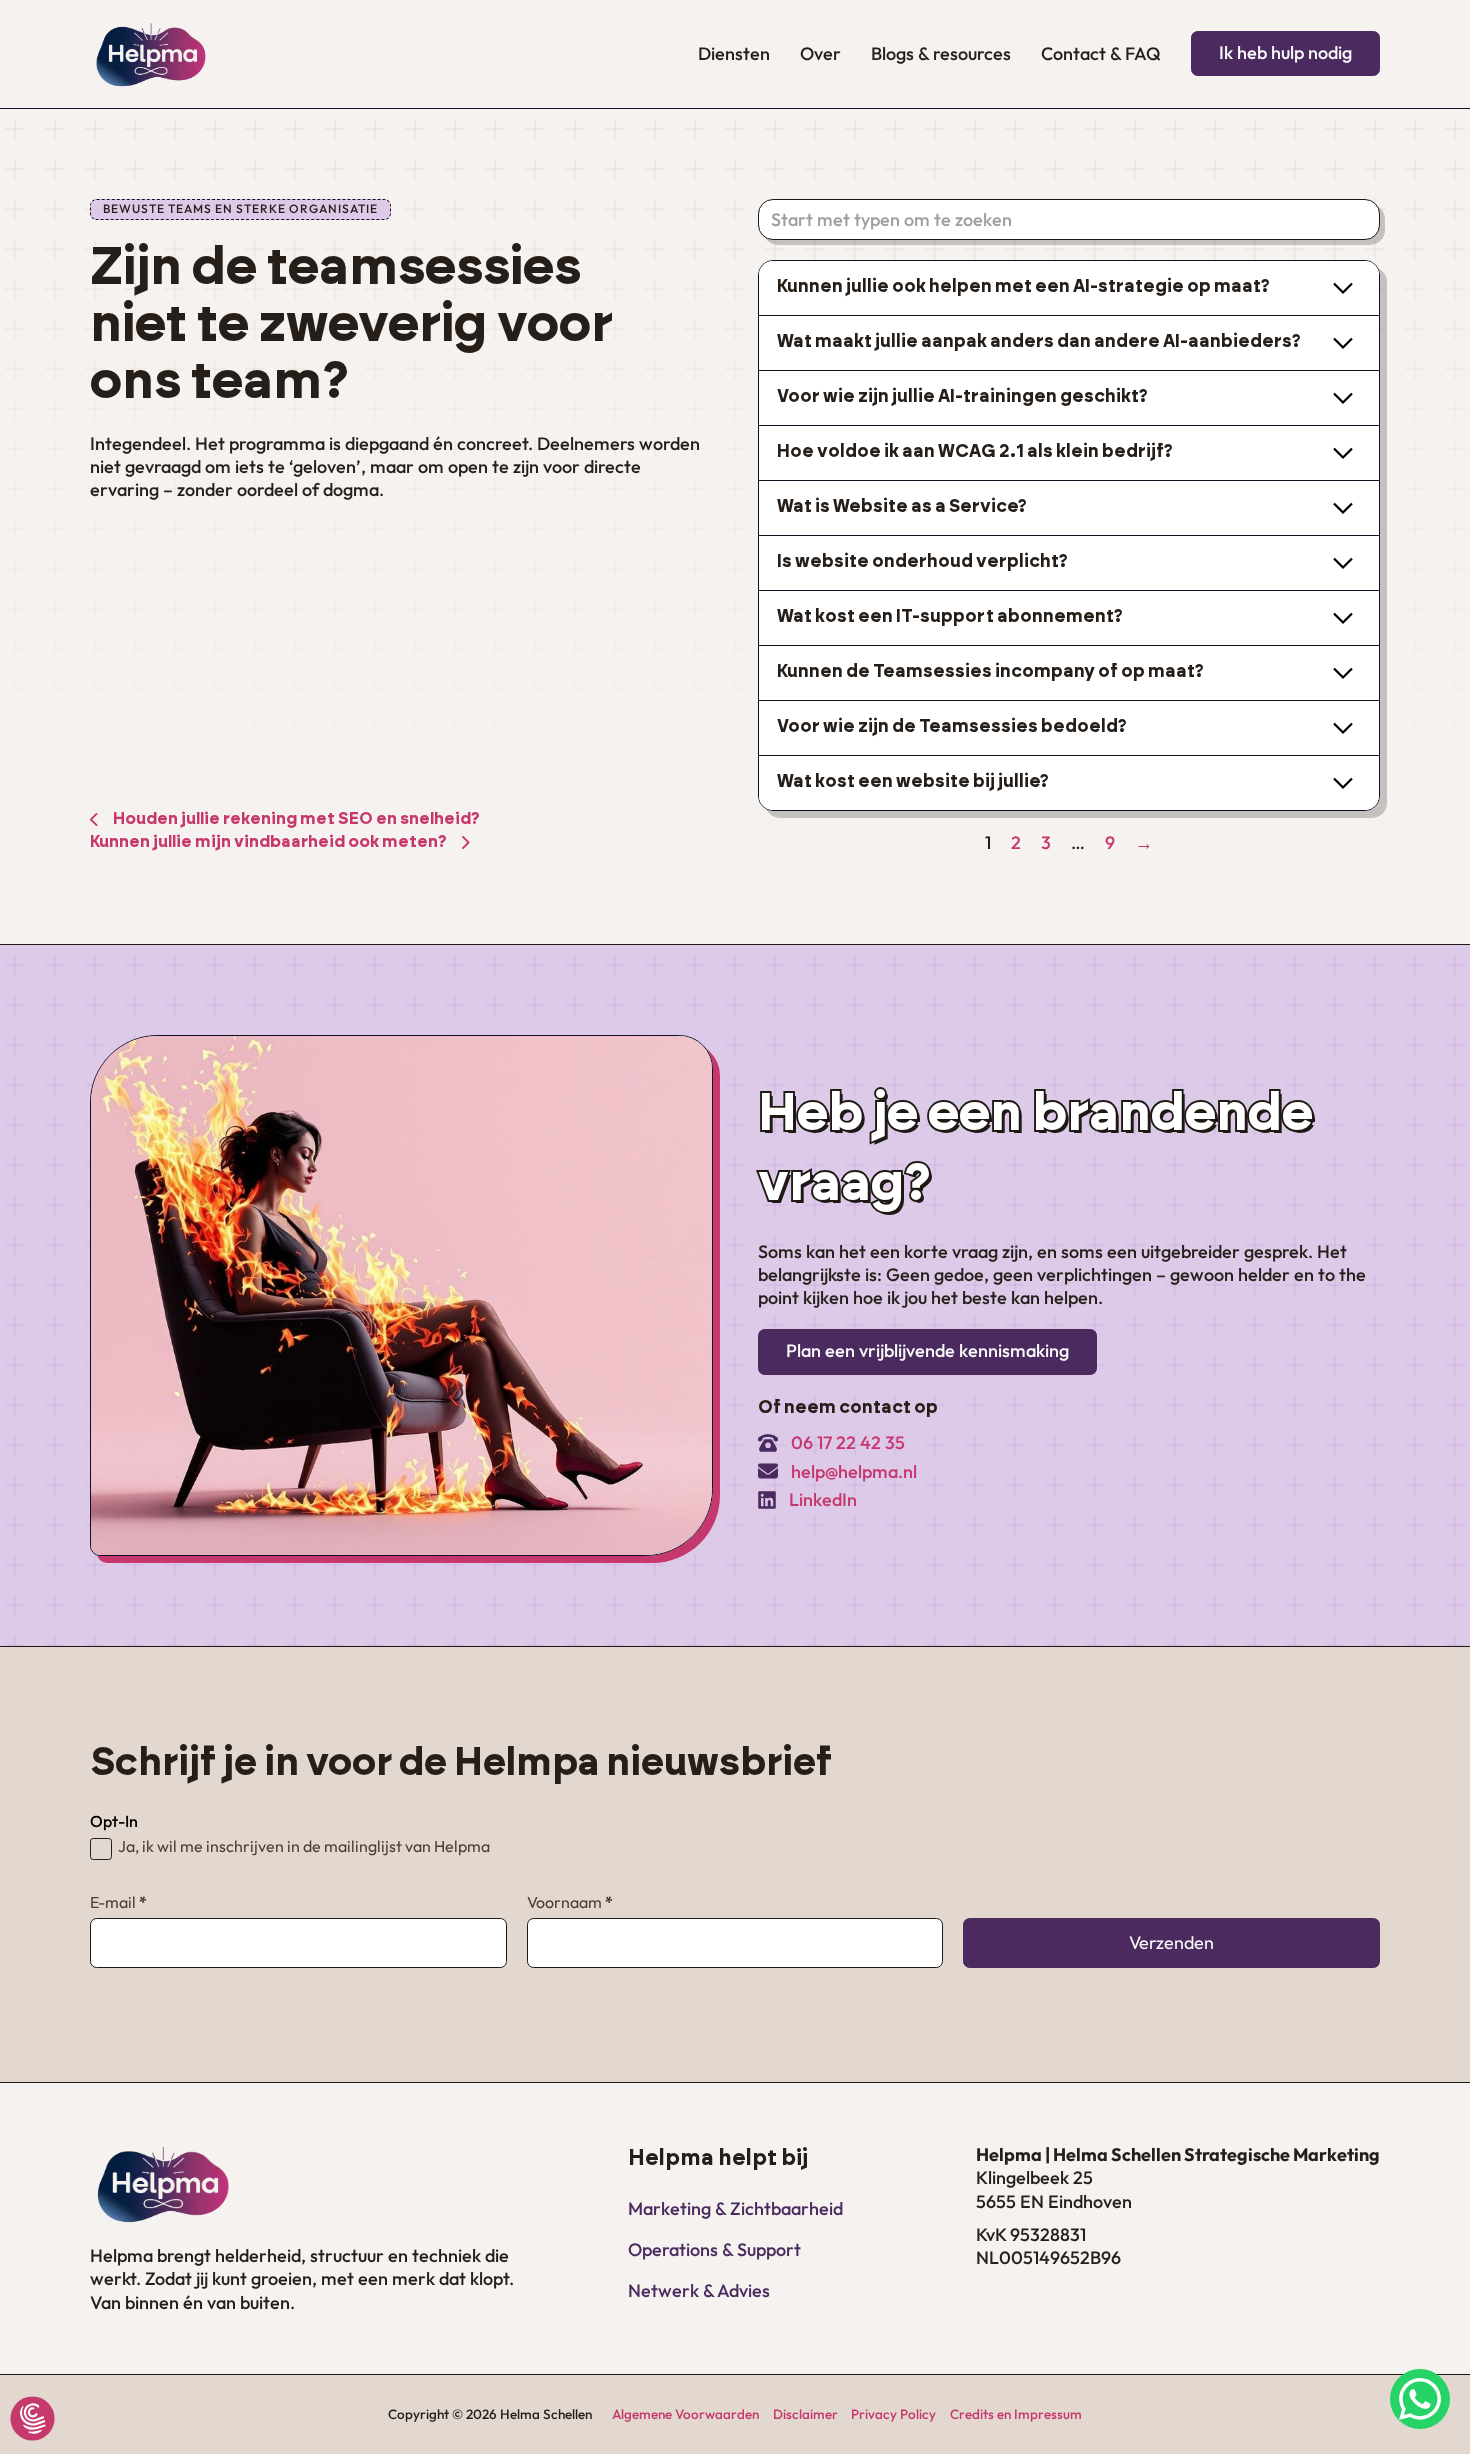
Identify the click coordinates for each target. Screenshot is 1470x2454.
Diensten (734, 53)
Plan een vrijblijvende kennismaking (927, 1350)
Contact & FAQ (1101, 53)
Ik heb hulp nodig (1285, 52)
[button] (1069, 288)
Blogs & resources (941, 53)
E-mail (118, 1902)
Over (820, 53)
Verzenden (1171, 1942)
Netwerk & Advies (699, 2290)
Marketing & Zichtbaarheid (735, 2208)
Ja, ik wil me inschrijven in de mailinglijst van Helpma (304, 1847)
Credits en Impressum (1016, 2414)
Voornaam (570, 1902)
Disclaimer (805, 2414)
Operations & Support (714, 2249)
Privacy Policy (893, 2414)
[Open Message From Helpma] (1420, 2401)
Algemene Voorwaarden (685, 2414)
